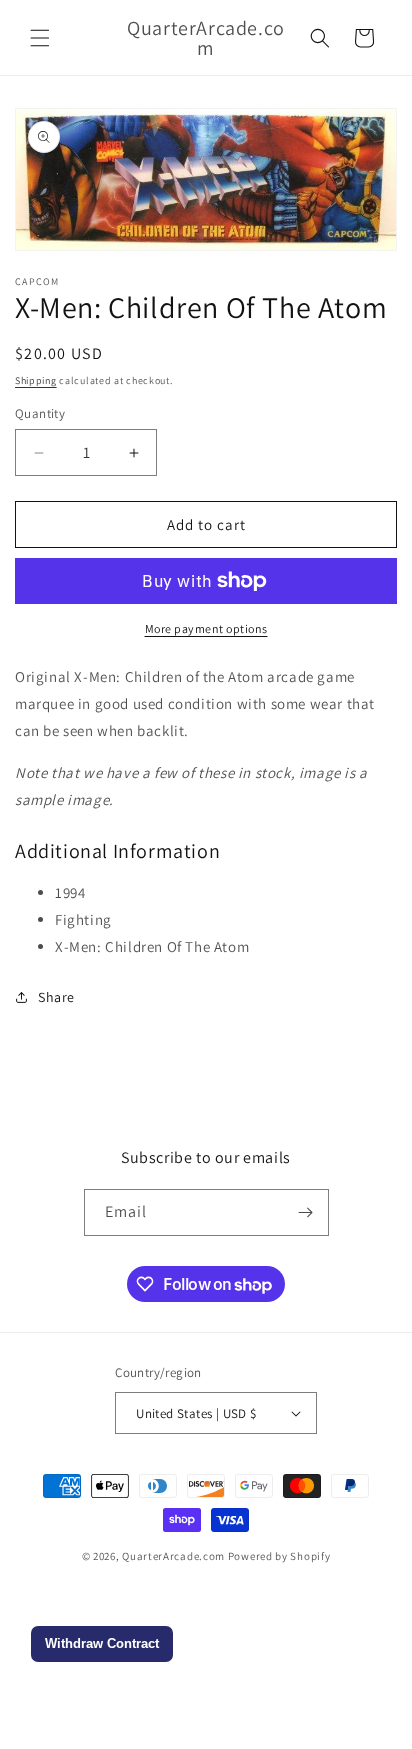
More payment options (206, 628)
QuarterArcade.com (173, 1556)
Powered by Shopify (279, 1556)
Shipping (36, 380)
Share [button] (56, 997)
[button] (40, 38)
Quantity (40, 413)
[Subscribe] (306, 1212)
